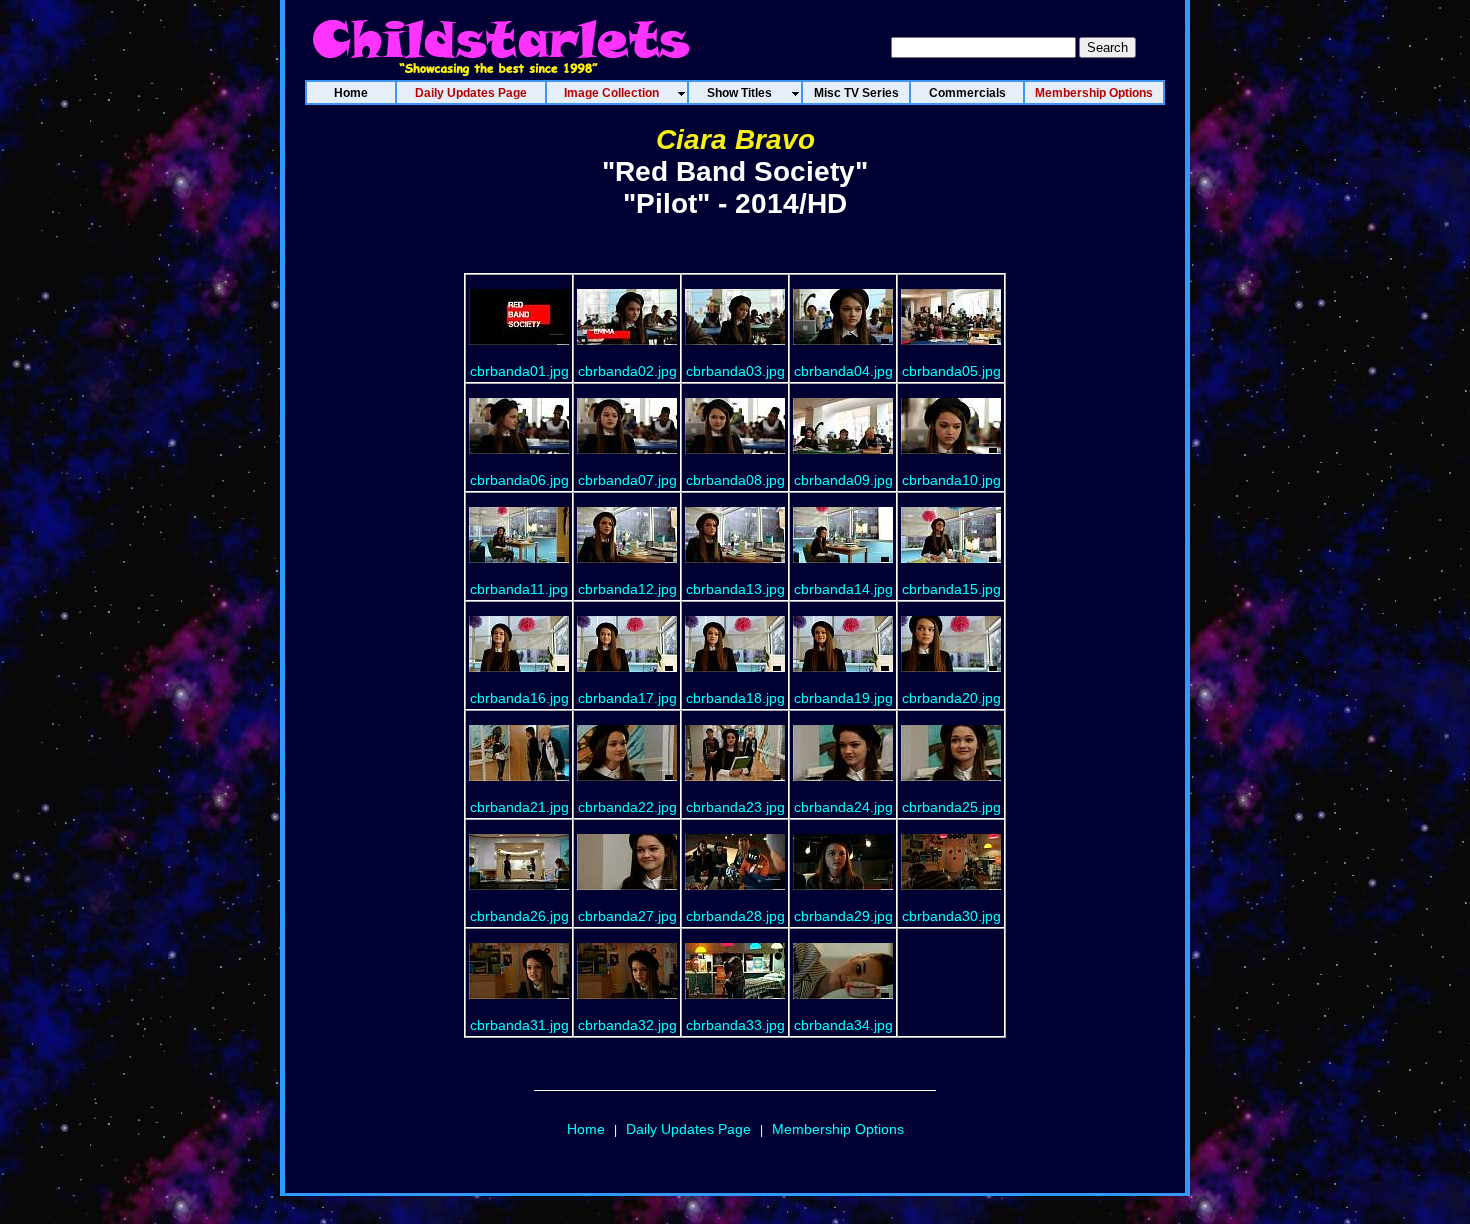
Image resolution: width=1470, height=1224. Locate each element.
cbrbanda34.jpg (843, 1025)
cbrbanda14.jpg (843, 589)
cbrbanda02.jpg (627, 371)
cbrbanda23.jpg (735, 807)
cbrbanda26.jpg (519, 916)
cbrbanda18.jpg (735, 698)
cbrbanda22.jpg (627, 807)
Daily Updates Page (688, 1129)
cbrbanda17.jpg (627, 698)
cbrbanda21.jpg (519, 807)
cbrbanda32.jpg (627, 1025)
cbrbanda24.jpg (843, 807)
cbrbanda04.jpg (843, 371)
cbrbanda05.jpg (951, 371)
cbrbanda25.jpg (951, 807)
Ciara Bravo (735, 139)
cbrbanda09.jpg (843, 480)
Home (586, 1129)
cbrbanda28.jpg (735, 916)
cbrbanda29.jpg (843, 916)
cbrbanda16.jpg (519, 698)
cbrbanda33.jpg (735, 1025)
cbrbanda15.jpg (951, 589)
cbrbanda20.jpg (951, 698)
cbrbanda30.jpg (951, 916)
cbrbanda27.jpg (627, 916)
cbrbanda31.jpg (519, 1025)
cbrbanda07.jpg (627, 480)
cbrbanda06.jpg (519, 480)
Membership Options (838, 1129)
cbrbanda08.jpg (735, 480)
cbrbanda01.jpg (519, 371)
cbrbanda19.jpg (843, 698)
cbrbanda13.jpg (735, 589)
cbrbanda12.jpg (627, 589)
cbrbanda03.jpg (735, 371)
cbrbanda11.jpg (519, 589)
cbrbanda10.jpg (951, 480)
